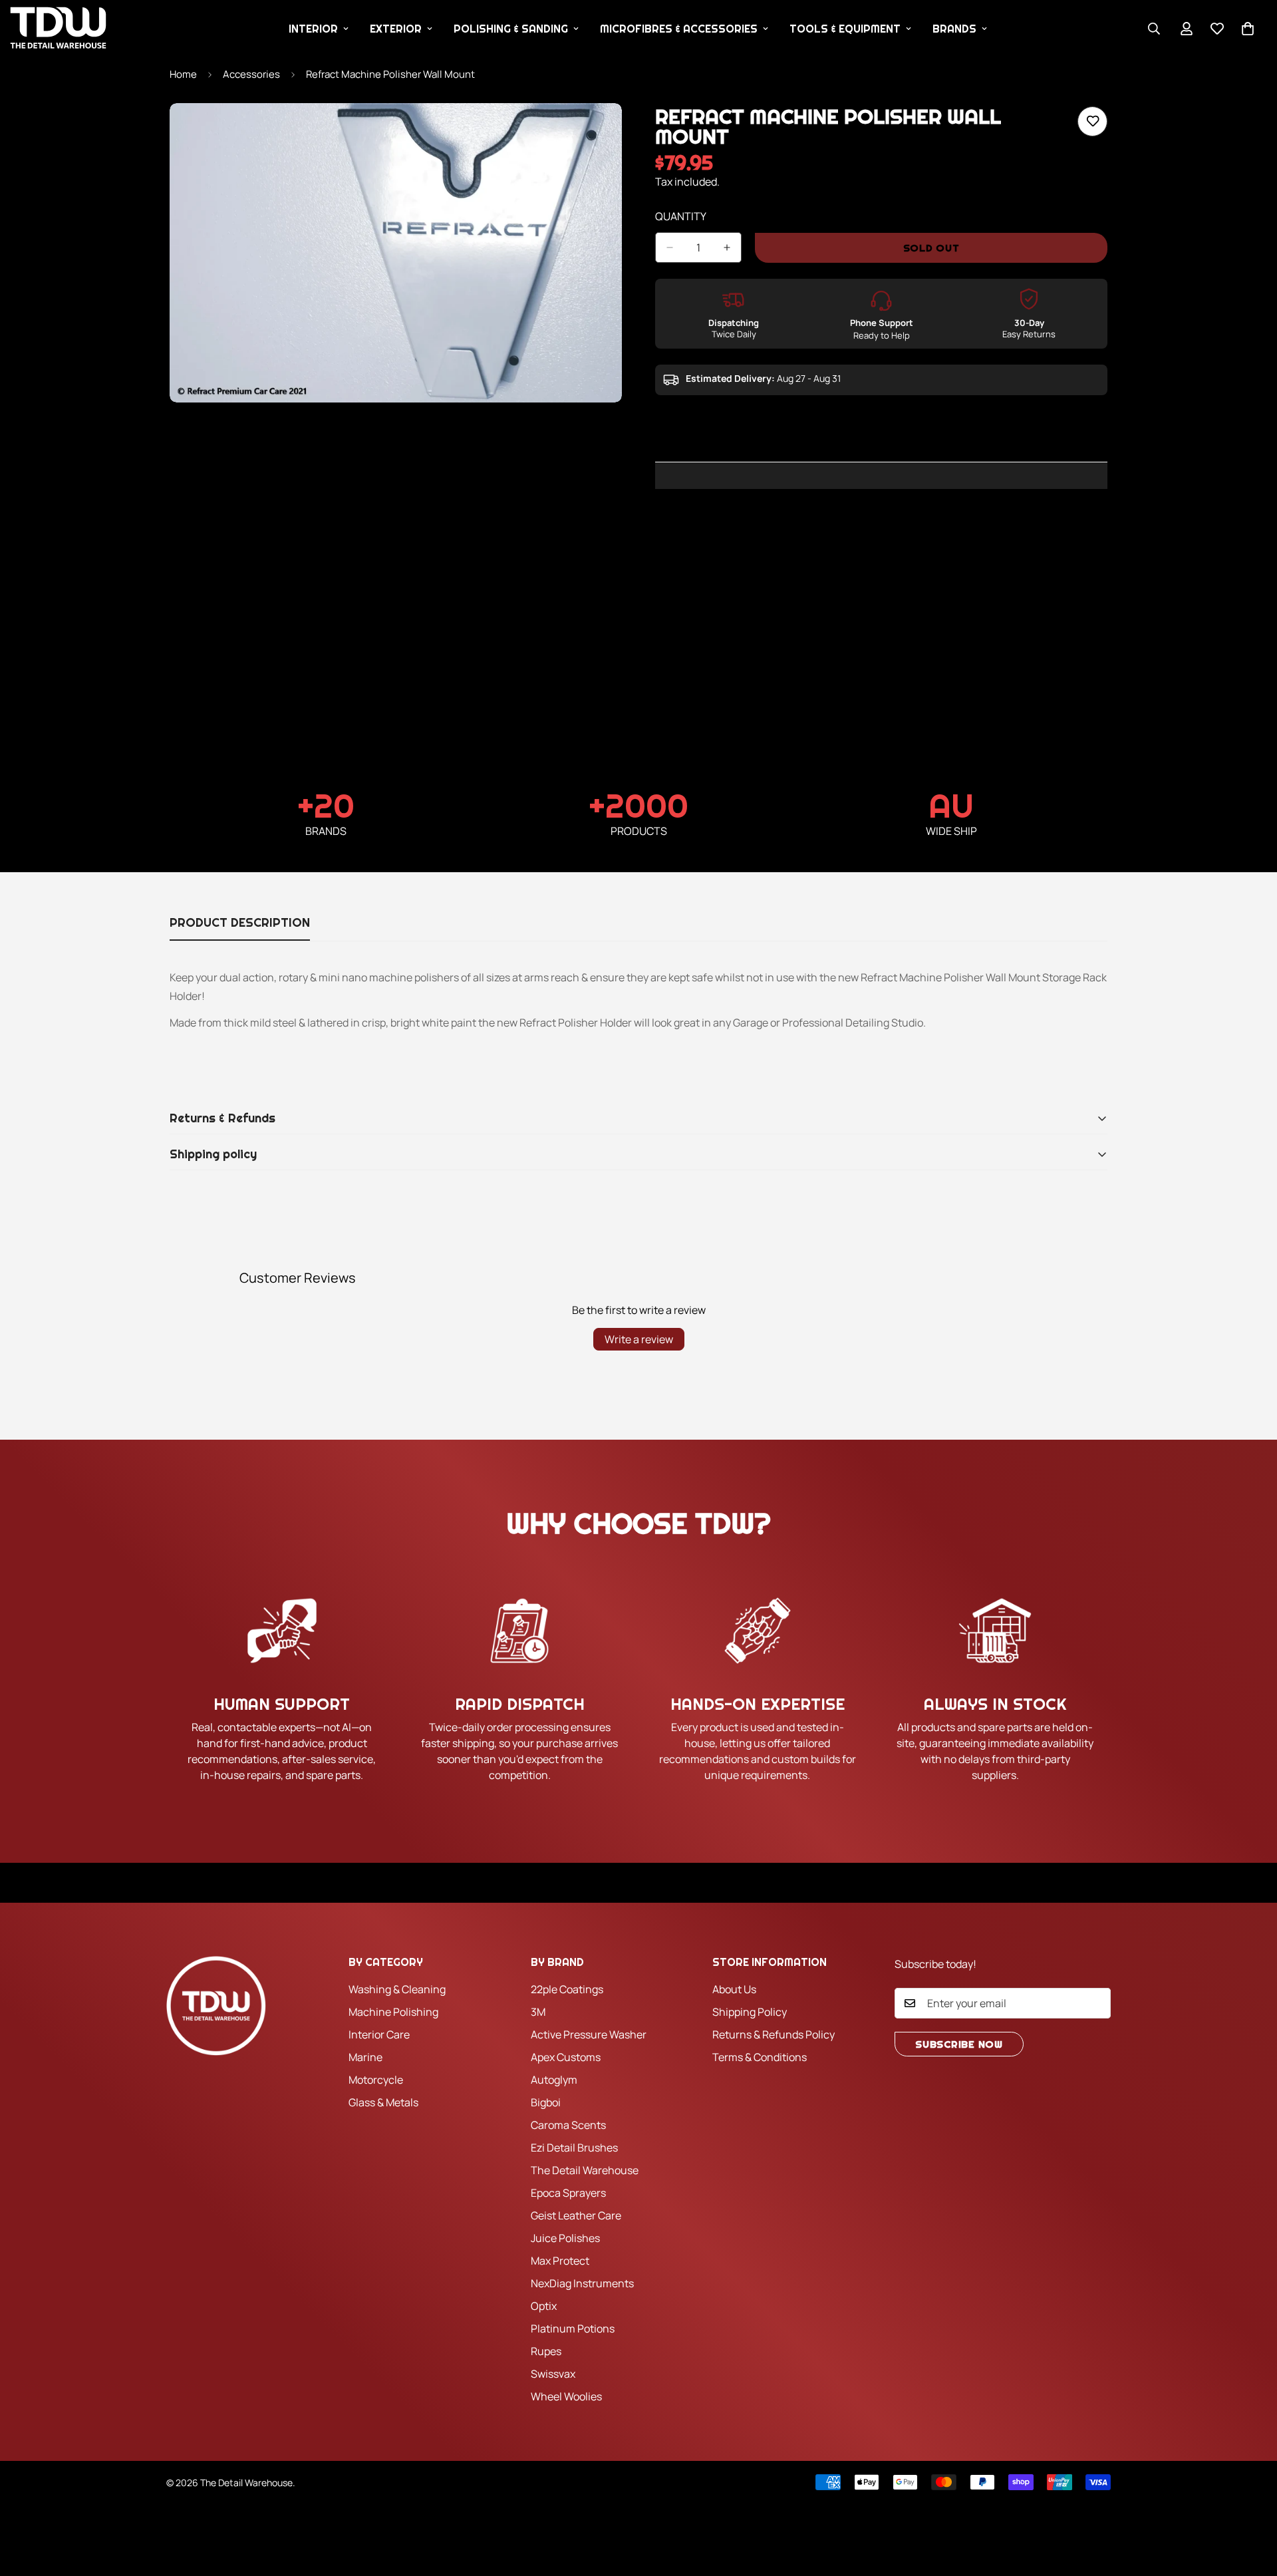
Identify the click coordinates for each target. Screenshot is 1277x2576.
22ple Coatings (567, 1989)
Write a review (639, 1339)
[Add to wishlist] (1092, 121)
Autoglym (554, 2080)
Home (183, 74)
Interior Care (379, 2034)
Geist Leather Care (576, 2215)
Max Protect (560, 2261)
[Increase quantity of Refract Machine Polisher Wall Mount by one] (727, 247)
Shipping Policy (750, 2012)
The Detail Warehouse (585, 2170)
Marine (365, 2057)
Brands (954, 29)
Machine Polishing (393, 2012)
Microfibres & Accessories (679, 29)
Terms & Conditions (760, 2057)
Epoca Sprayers (568, 2193)
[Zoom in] (610, 131)
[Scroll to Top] (1251, 2503)
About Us (734, 1989)
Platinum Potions (573, 2329)
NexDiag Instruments (582, 2283)
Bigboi (546, 2102)
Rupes (546, 2351)
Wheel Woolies (566, 2396)
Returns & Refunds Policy (774, 2034)
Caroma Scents (568, 2125)
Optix (544, 2306)
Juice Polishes (565, 2238)
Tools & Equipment (845, 29)
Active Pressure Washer (589, 2034)
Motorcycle (376, 2080)
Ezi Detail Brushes (574, 2148)
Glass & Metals (383, 2102)
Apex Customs (566, 2057)
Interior (313, 29)
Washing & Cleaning (397, 1989)
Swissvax (553, 2374)
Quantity (681, 216)
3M (538, 2012)
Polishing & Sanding (511, 29)
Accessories (251, 74)
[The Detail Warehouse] (58, 29)
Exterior (396, 29)
